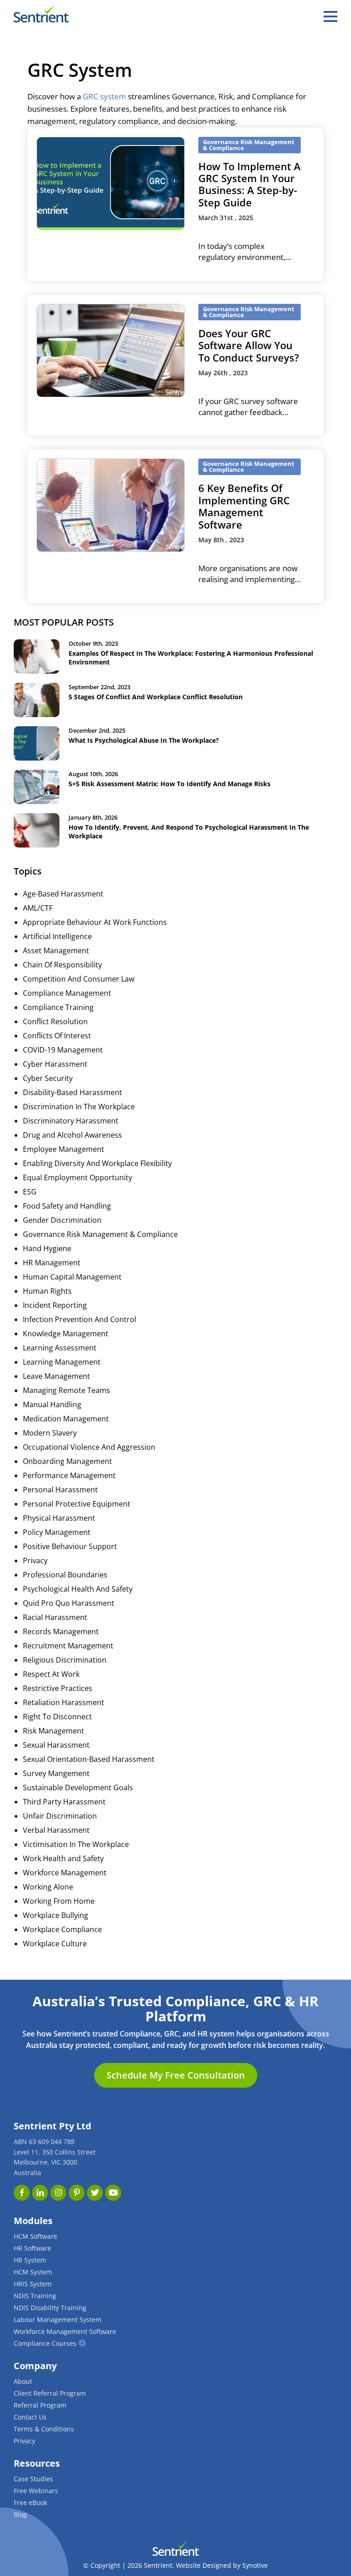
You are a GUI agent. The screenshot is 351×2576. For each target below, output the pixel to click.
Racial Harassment (55, 1617)
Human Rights (47, 1291)
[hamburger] (330, 16)
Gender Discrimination (62, 1220)
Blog (20, 2514)
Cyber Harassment (55, 1064)
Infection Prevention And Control (80, 1319)
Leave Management (56, 1376)
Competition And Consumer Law (79, 979)
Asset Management (56, 950)
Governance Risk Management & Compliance (100, 1234)
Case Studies (33, 2479)
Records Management (61, 1631)
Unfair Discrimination (60, 1816)
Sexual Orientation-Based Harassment (89, 1759)
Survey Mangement (56, 1773)
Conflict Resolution (55, 1021)
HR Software (32, 2248)
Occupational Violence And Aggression (89, 1447)
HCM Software (35, 2236)
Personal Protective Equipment (77, 1504)
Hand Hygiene (47, 1248)
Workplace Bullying (56, 1915)
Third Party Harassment (64, 1802)
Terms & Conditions (44, 2429)
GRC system (104, 96)
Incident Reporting (55, 1305)
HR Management (52, 1263)
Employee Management (64, 1149)
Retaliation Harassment (64, 1702)
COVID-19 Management (63, 1050)
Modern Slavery (50, 1433)
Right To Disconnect (57, 1717)
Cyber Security (48, 1078)
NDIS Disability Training (50, 2308)
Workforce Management (65, 1873)
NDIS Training (35, 2296)
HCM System (33, 2272)
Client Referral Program (50, 2393)
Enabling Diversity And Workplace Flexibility (97, 1163)
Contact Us (30, 2417)
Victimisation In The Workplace (76, 1844)
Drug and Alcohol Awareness (72, 1135)
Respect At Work (51, 1674)
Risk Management (53, 1731)
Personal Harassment (60, 1490)
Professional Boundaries (65, 1575)
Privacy (35, 1561)
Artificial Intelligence (57, 936)
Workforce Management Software (65, 2331)
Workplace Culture (55, 1944)
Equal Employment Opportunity (77, 1177)
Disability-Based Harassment (72, 1092)
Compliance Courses (45, 2343)
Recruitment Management (68, 1646)
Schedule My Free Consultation (176, 2075)
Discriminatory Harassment (71, 1121)
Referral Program (40, 2405)
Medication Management (66, 1419)
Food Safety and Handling (67, 1206)
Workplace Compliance (62, 1929)
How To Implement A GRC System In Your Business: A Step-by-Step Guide (250, 184)
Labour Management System (58, 2319)
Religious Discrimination (65, 1660)
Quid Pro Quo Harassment (69, 1603)
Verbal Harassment (56, 1830)
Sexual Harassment (56, 1745)
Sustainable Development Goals (78, 1788)
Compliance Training (58, 1007)
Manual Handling (52, 1404)
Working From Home (59, 1901)
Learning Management (62, 1362)
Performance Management (69, 1475)
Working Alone (48, 1887)
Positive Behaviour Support (70, 1546)
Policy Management (57, 1532)
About (23, 2381)
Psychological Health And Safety (78, 1589)
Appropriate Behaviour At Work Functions (95, 922)
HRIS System (33, 2284)
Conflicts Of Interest (57, 1036)
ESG (30, 1192)
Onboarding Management (67, 1461)
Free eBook (30, 2503)
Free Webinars (36, 2491)
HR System (30, 2260)
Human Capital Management (72, 1277)
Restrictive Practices (58, 1688)
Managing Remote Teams (66, 1390)
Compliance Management (67, 993)
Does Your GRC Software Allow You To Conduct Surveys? (249, 345)
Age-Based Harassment (63, 894)
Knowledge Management (66, 1334)
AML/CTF (38, 908)
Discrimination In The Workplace (79, 1107)
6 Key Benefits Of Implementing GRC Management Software (244, 506)
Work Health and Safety (63, 1858)
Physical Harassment (59, 1518)
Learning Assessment (60, 1348)
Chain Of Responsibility (62, 965)
